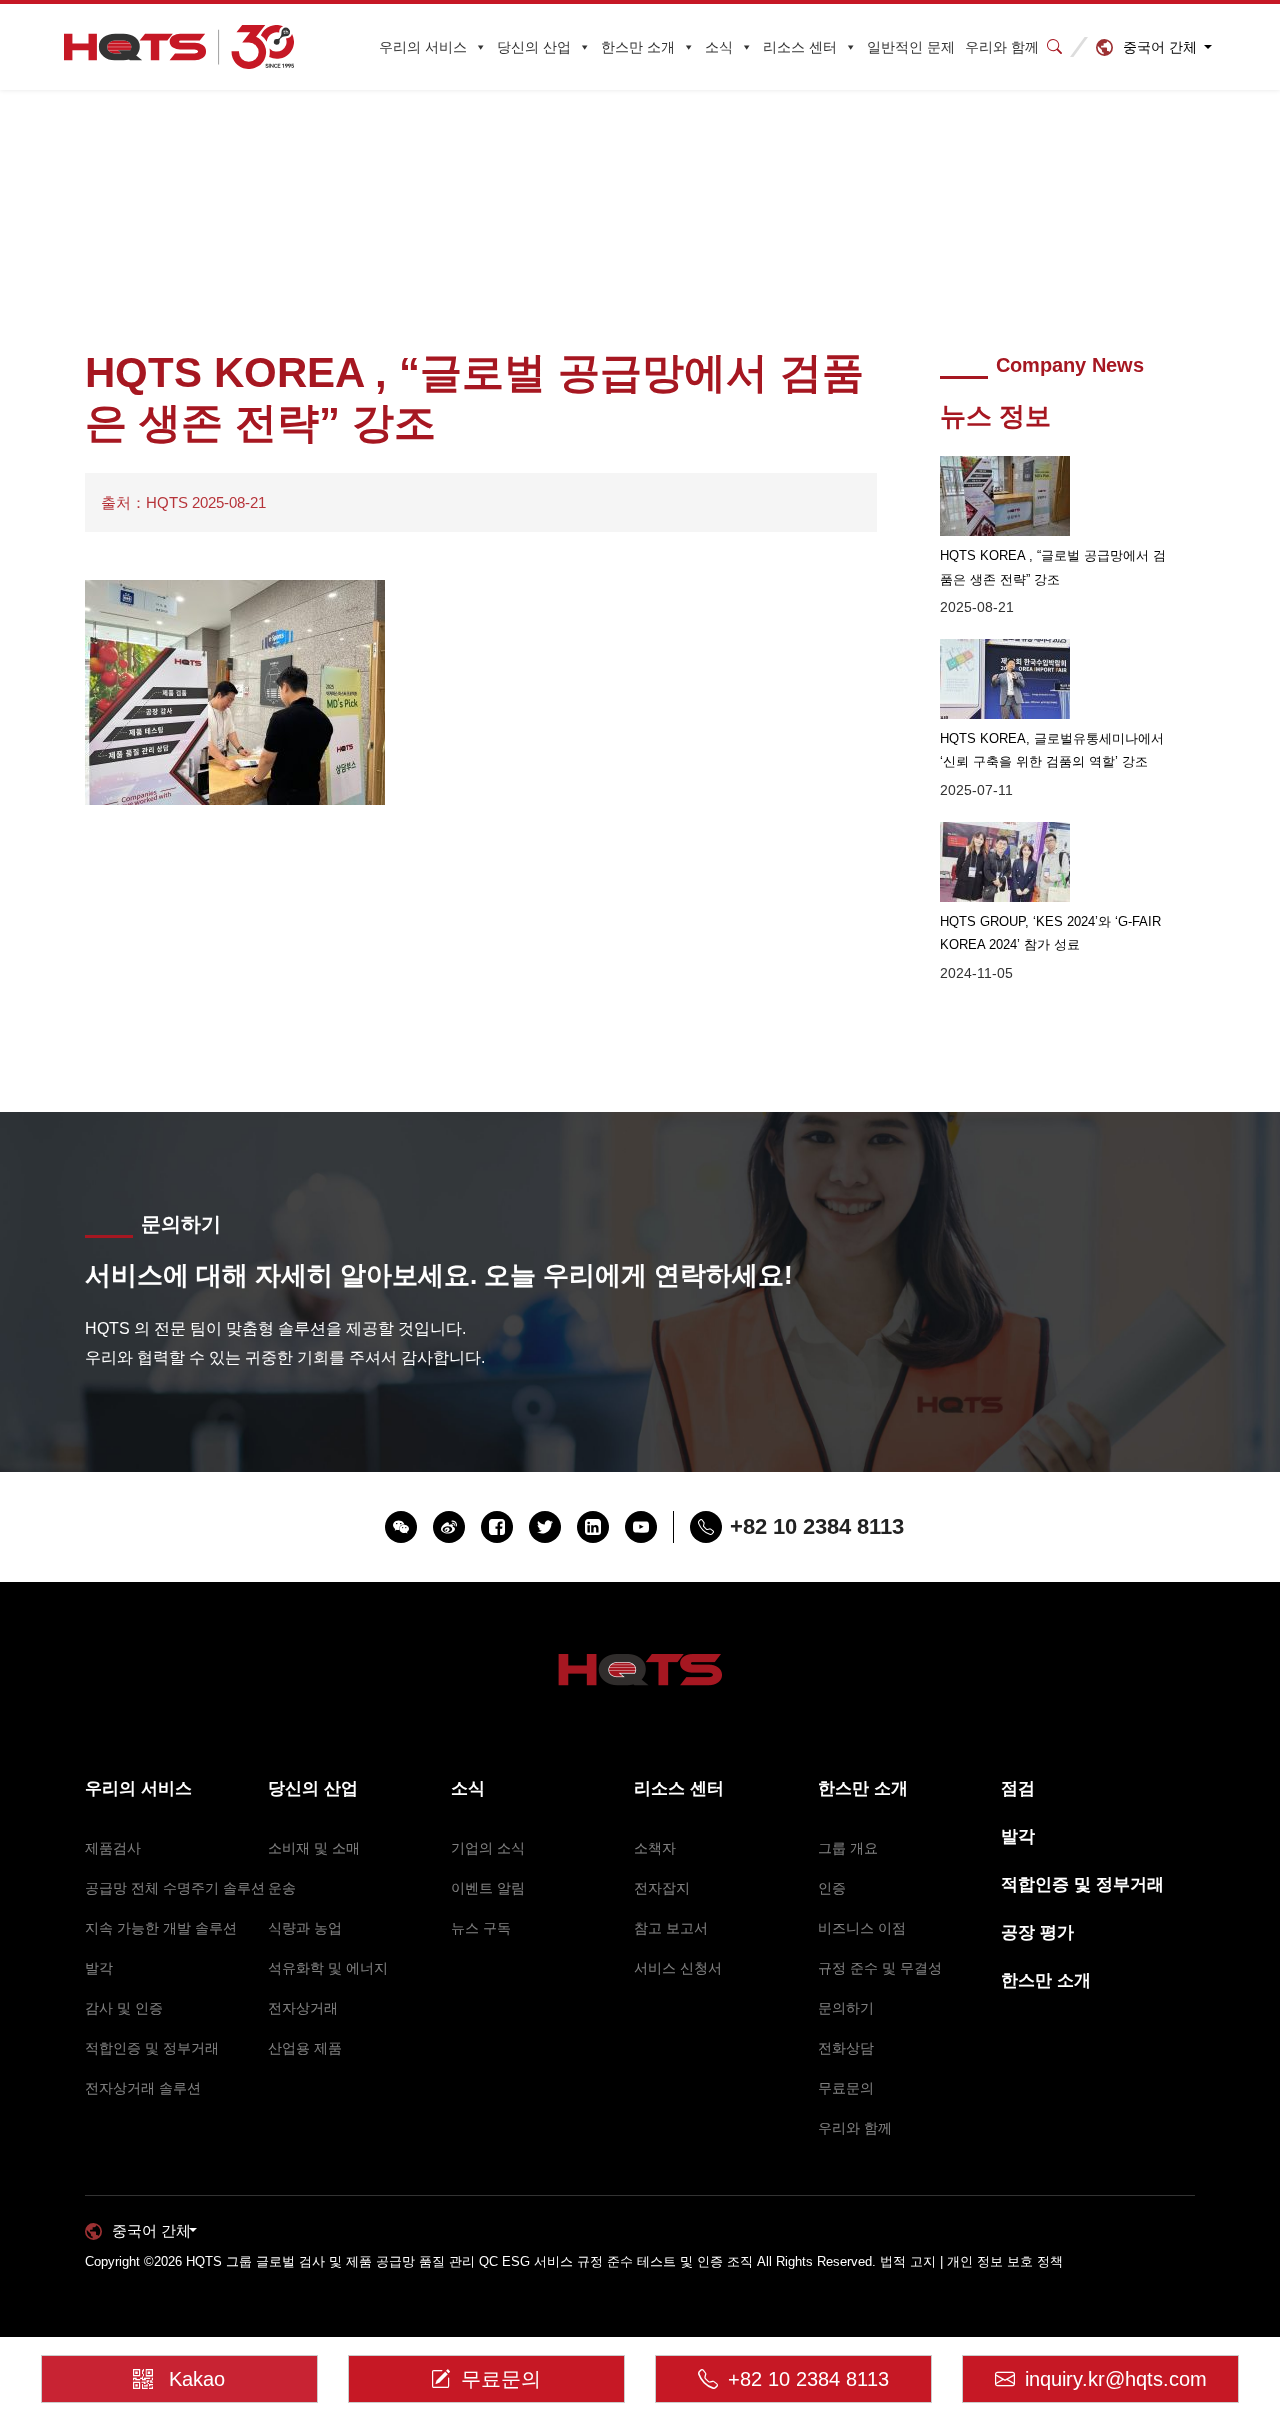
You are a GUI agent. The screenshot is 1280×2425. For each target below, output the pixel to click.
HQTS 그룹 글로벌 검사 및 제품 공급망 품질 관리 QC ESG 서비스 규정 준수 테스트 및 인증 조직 (469, 2261)
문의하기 (846, 2008)
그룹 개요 (848, 1848)
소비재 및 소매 (314, 1848)
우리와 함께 (1002, 47)
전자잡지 (662, 1888)
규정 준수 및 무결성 (880, 1968)
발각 (99, 1968)
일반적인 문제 (911, 47)
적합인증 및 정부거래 (152, 2048)
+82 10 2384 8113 (808, 2379)
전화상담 (846, 2048)
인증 (832, 1888)
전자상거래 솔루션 (143, 2088)
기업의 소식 (488, 1848)
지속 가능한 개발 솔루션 (161, 1928)
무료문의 (846, 2088)
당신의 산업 (534, 47)
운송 (282, 1888)
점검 (1018, 1788)
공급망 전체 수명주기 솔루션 (175, 1888)
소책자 (655, 1848)
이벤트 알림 (488, 1888)
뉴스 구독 (481, 1928)
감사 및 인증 (124, 2008)
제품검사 (113, 1848)
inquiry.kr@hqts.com (1116, 2379)
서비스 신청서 (678, 1968)
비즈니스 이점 (862, 1928)
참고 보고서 (671, 1928)
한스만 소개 (638, 47)
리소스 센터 (800, 47)
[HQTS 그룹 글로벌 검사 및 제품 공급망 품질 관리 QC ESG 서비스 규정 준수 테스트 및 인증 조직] (179, 47)
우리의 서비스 (423, 47)
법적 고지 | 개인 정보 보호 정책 (971, 2261)
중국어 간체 (1160, 47)
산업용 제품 (305, 2048)
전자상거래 (303, 2008)
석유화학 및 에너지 (328, 1968)
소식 (719, 47)
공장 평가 (1037, 1932)
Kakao (197, 2379)
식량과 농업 (305, 1928)
